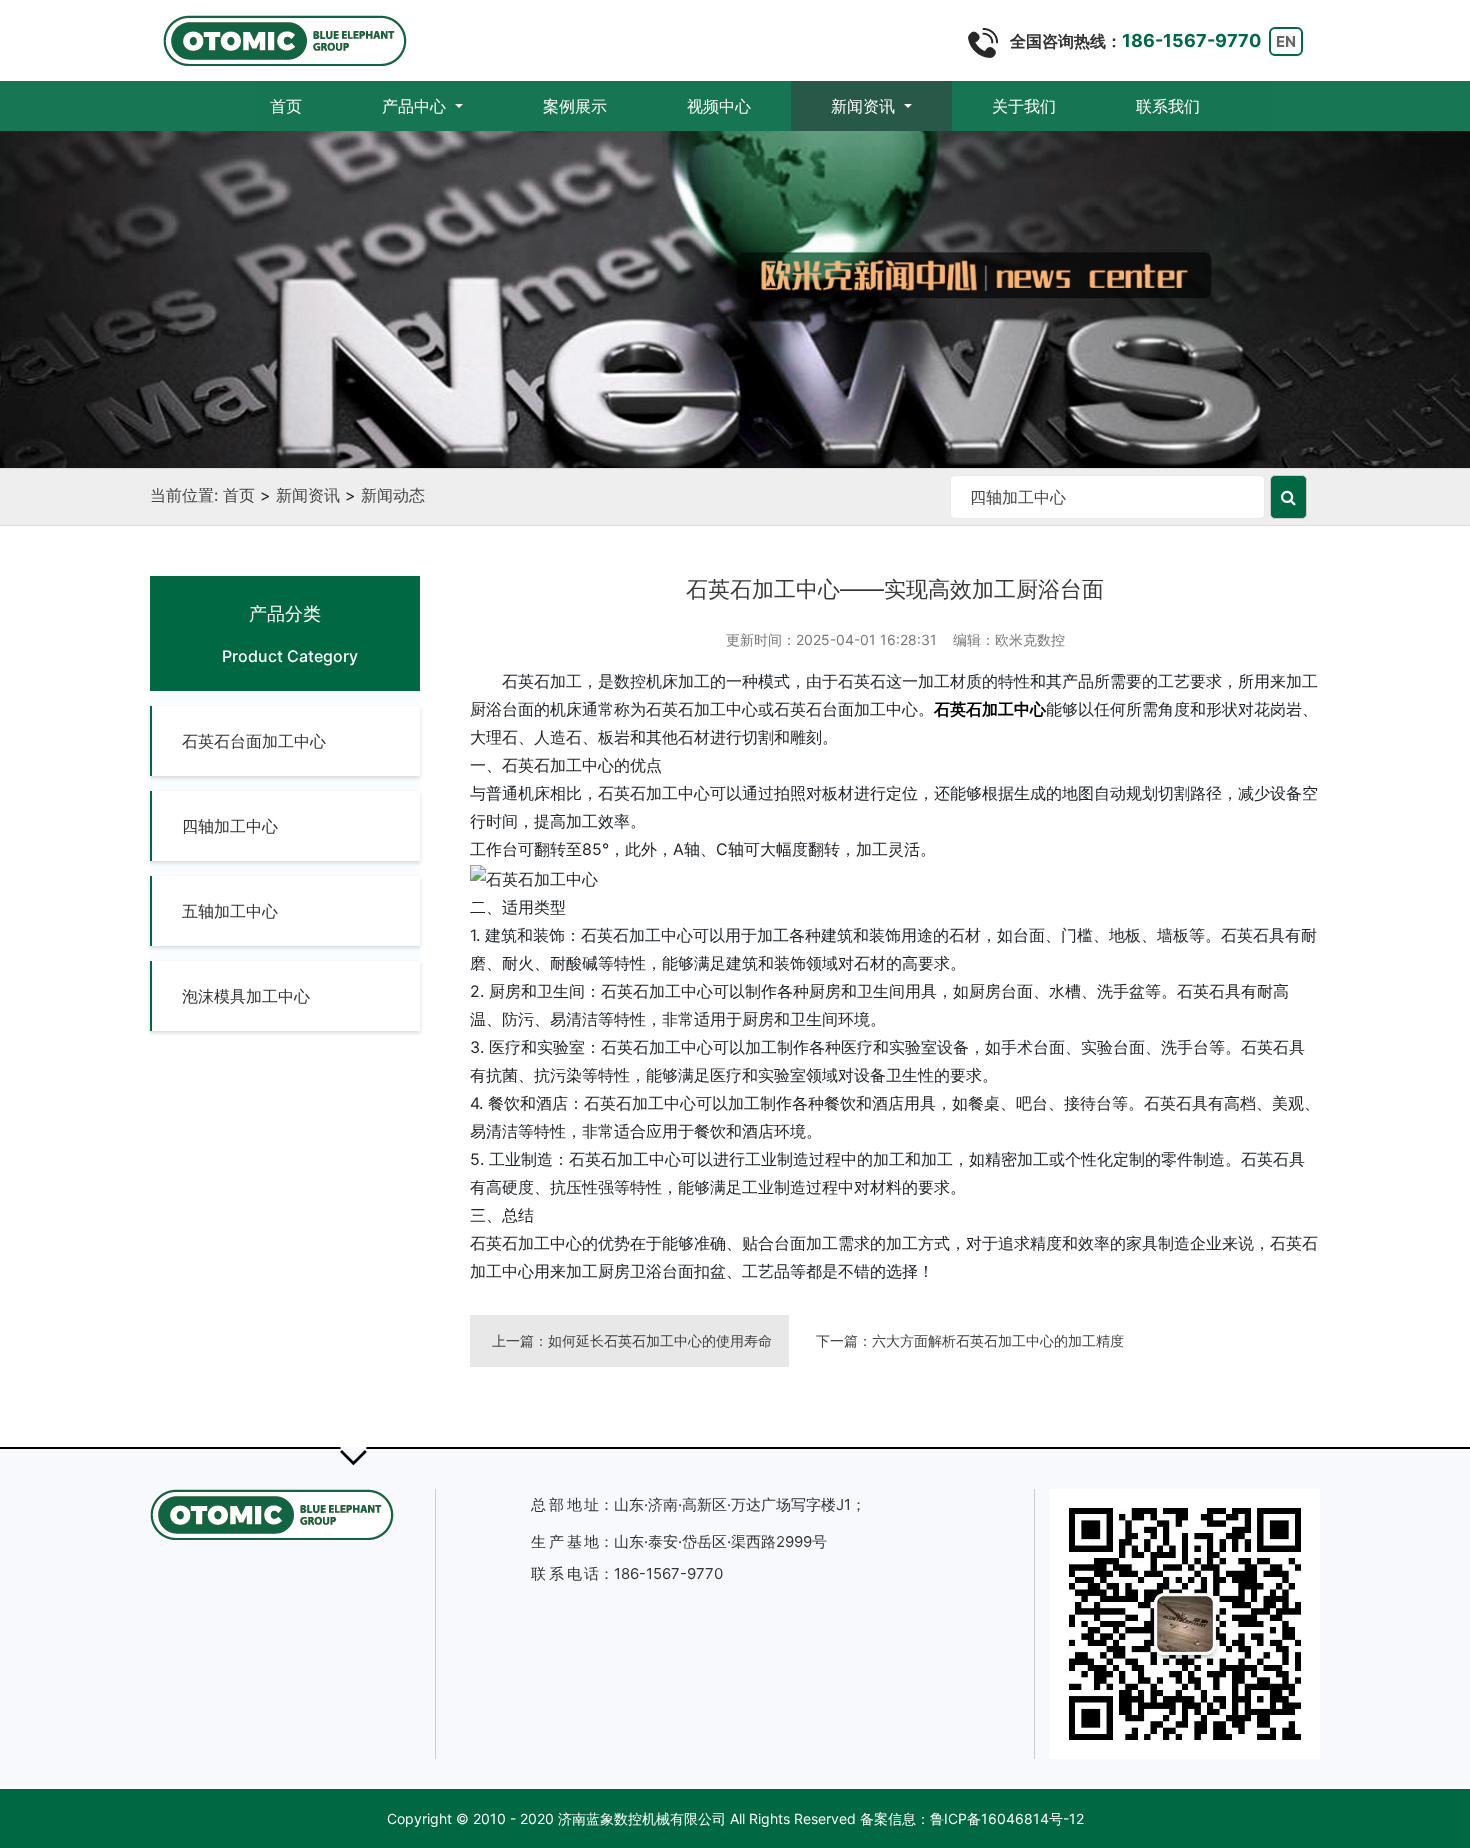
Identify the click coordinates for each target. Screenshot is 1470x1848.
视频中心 (719, 106)
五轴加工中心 (230, 911)
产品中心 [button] (416, 106)
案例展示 (575, 106)
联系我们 (1168, 106)
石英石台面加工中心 (254, 741)
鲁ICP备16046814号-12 (1007, 1818)
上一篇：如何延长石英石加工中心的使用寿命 (632, 1340)
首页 (306, 105)
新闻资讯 (308, 495)
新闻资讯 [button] (865, 106)
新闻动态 (393, 495)
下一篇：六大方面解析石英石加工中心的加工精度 (970, 1340)
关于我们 (1024, 106)
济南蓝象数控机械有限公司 (642, 1818)
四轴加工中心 (230, 826)
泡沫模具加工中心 (246, 996)
